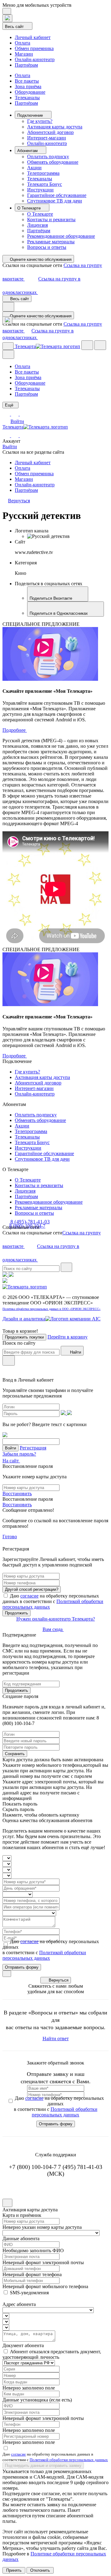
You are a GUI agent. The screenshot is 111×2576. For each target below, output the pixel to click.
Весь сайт (15, 27)
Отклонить (40, 2570)
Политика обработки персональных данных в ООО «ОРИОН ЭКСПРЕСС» (51, 1309)
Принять (14, 2570)
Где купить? (40, 121)
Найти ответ (56, 2039)
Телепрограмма (43, 173)
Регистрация (33, 1448)
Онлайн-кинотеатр (35, 59)
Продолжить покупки (24, 1337)
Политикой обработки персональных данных (44, 1955)
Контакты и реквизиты (51, 220)
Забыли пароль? (19, 1454)
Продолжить (16, 1613)
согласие (29, 1596)
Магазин (24, 54)
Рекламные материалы (51, 242)
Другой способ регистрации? (32, 1589)
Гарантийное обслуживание (57, 195)
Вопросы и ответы (47, 247)
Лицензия (37, 225)
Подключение (31, 115)
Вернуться (59, 1980)
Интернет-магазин (47, 138)
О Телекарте (30, 208)
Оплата (23, 43)
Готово (10, 1537)
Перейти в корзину (68, 1337)
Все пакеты (27, 81)
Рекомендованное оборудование (61, 236)
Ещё (10, 405)
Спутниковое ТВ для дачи (55, 201)
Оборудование (30, 92)
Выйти (10, 447)
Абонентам (28, 151)
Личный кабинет (33, 37)
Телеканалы (27, 98)
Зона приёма (28, 86)
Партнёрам (26, 65)
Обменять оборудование (53, 162)
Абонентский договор (50, 132)
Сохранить (15, 1754)
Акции (34, 168)
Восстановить (17, 1494)
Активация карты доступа (55, 127)
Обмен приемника (34, 48)
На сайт (11, 1461)
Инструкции (40, 190)
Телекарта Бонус (45, 184)
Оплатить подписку (48, 157)
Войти (17, 421)
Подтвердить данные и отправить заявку (43, 2466)
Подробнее (15, 730)
